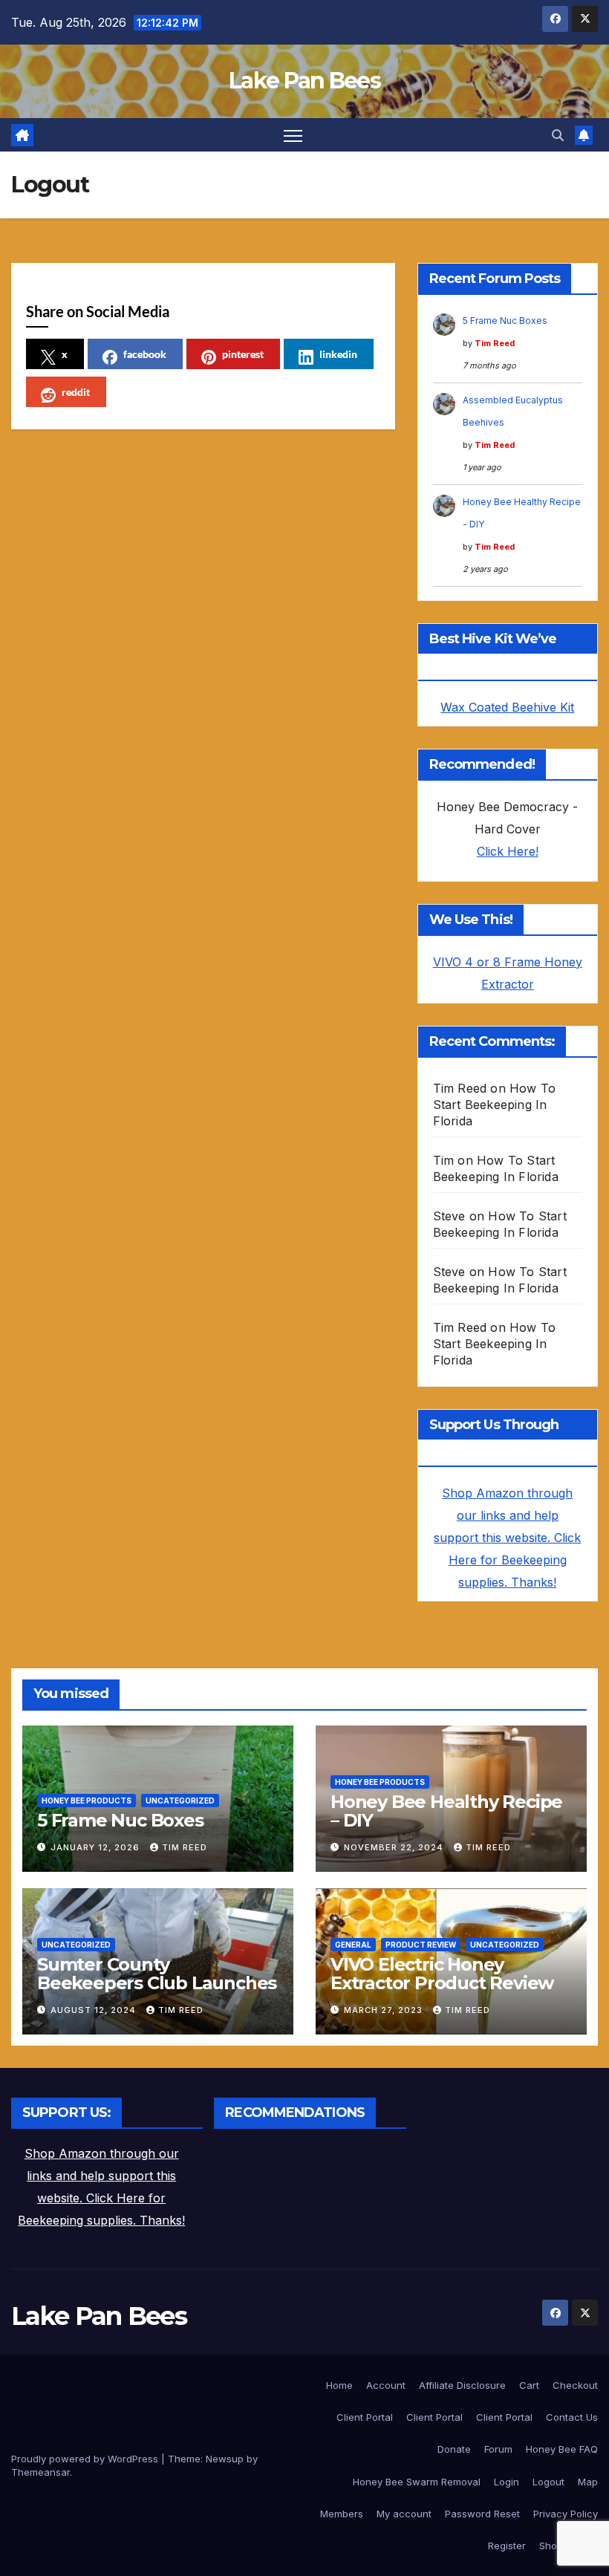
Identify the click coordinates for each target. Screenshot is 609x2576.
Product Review (421, 1945)
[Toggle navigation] (293, 135)
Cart (529, 2385)
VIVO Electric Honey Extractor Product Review (442, 1974)
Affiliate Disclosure (462, 2385)
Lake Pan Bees (304, 81)
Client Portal (365, 2417)
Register (507, 2546)
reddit (76, 392)
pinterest (243, 354)
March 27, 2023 (385, 2010)
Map (588, 2482)
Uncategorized (180, 1801)
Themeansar (40, 2472)
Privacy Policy (566, 2514)
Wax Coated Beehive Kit (507, 707)
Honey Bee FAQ (562, 2449)
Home (339, 2385)
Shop (551, 2546)
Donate (454, 2449)
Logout (548, 2482)
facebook (145, 354)
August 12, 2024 (95, 2010)
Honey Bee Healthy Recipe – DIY (446, 1811)
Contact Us (572, 2417)
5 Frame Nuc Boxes (505, 321)
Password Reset (482, 2514)
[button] (558, 135)
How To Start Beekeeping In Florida (495, 1105)
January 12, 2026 (97, 1847)
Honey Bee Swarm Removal (417, 2482)
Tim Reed (495, 343)
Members (342, 2514)
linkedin (338, 354)
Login (507, 2482)
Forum (498, 2449)
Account (386, 2385)
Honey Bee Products (87, 1801)
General (353, 1945)
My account (404, 2514)
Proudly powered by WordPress (86, 2459)
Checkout (575, 2385)
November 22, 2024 (395, 1847)
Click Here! (508, 851)
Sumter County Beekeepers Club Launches (157, 1974)
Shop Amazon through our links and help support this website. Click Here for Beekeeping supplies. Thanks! (507, 1538)
